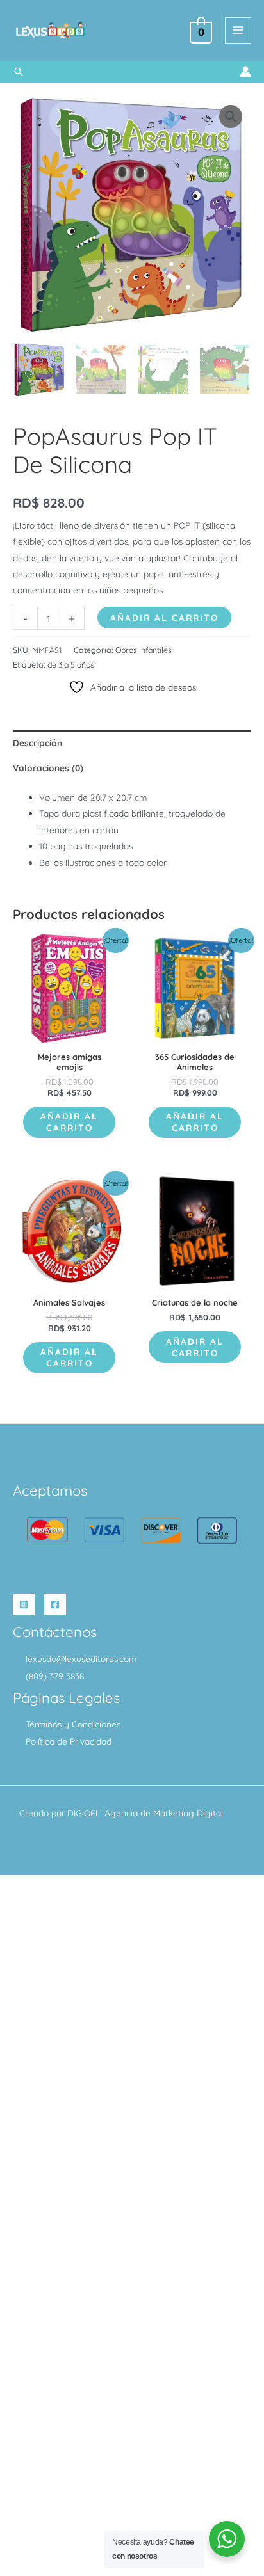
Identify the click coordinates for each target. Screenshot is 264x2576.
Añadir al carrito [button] (69, 1122)
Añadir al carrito (164, 617)
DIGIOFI (82, 1813)
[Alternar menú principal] (238, 30)
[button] (19, 72)
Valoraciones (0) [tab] (48, 768)
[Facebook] (55, 1604)
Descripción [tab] (37, 743)
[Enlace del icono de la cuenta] (245, 72)
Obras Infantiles (144, 650)
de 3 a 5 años (71, 665)
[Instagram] (24, 1604)
